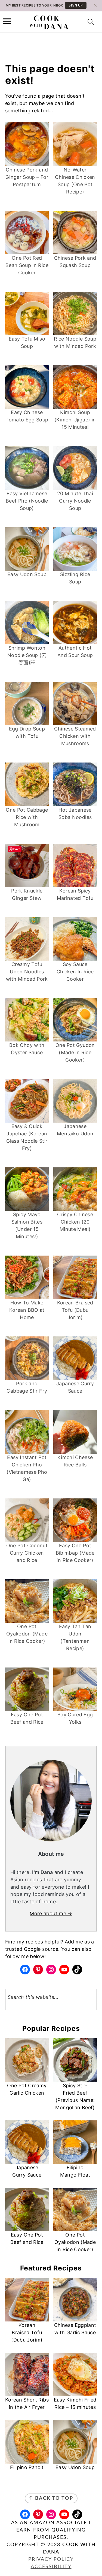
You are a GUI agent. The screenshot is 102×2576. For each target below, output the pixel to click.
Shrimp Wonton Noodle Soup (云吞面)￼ (27, 655)
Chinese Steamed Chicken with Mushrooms (75, 736)
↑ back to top (51, 2498)
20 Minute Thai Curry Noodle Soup (75, 501)
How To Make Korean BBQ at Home (27, 1310)
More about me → (51, 1913)
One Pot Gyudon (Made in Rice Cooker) (75, 1052)
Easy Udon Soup (27, 574)
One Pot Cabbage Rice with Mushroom (27, 817)
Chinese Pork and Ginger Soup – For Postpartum (27, 177)
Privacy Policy (51, 2559)
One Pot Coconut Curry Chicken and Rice (27, 1553)
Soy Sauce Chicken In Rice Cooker (75, 972)
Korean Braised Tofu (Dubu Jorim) (75, 1310)
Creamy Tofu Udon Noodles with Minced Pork (27, 972)
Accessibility (51, 2567)
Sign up (76, 5)
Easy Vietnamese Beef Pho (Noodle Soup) (27, 501)
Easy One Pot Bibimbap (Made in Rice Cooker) (75, 1553)
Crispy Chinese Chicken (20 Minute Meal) (75, 1222)
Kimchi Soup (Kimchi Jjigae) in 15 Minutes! (75, 420)
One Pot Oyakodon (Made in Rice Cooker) (27, 1634)
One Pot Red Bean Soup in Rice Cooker (27, 265)
